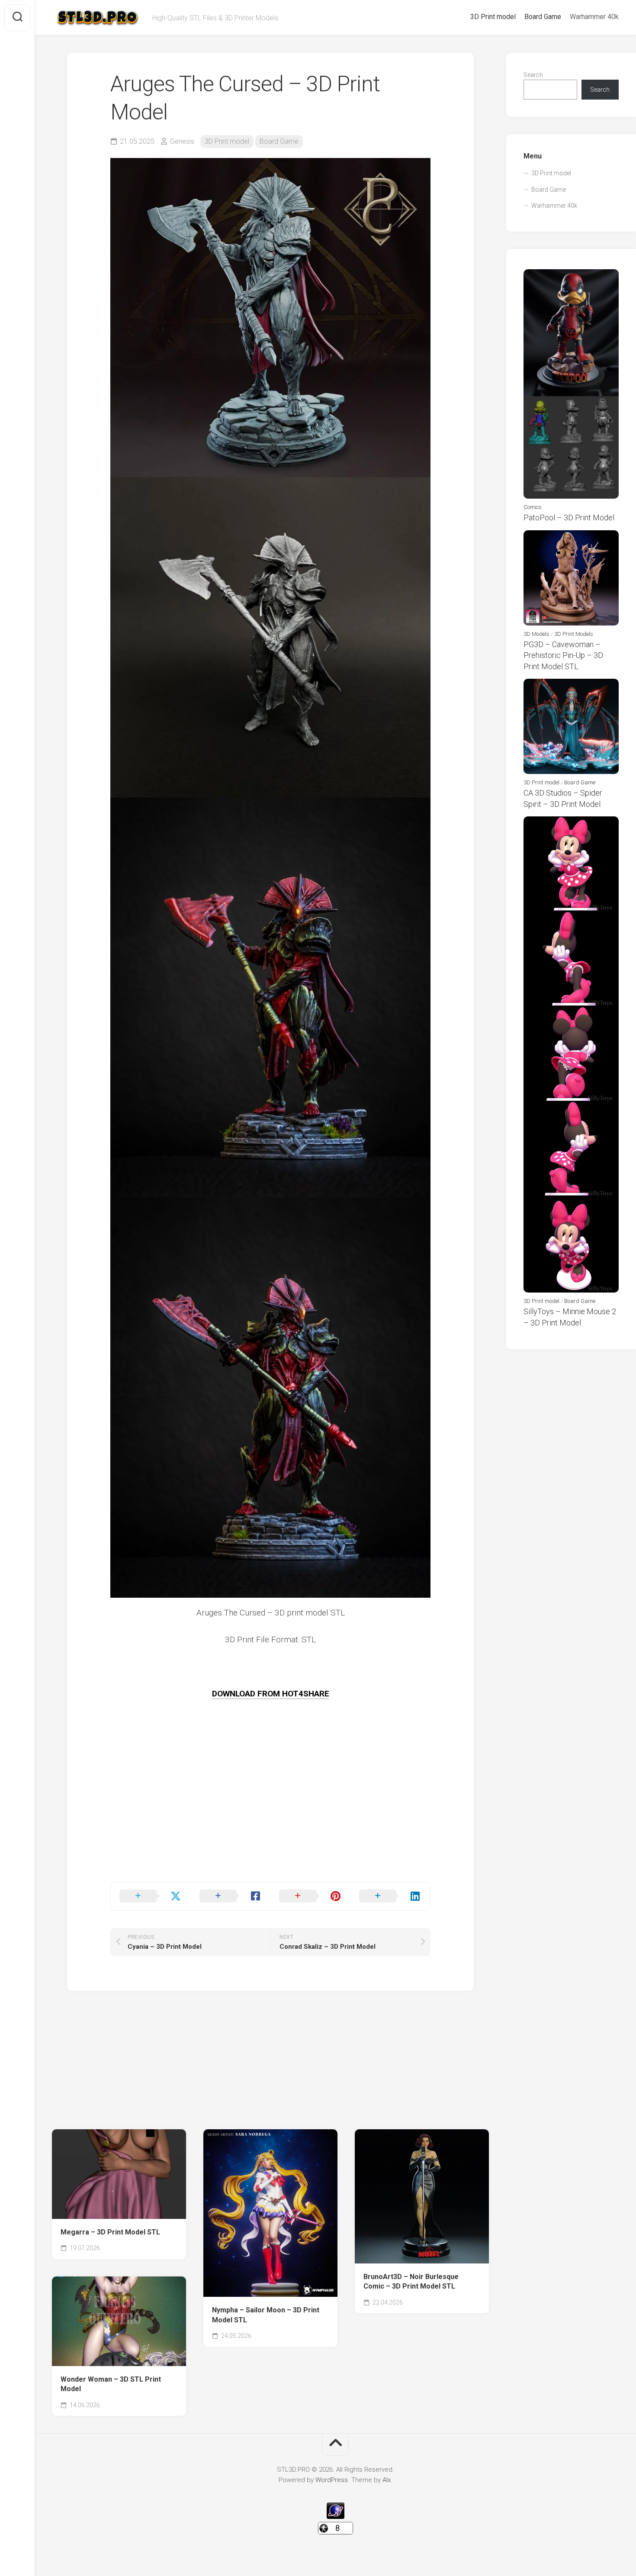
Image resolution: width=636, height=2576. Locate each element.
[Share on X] (151, 1896)
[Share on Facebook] (231, 1896)
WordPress (332, 2480)
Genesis (182, 141)
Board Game (543, 17)
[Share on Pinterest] (310, 1896)
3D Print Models (574, 634)
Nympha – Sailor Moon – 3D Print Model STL (266, 2315)
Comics (533, 507)
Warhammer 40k (594, 17)
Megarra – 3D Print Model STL (110, 2232)
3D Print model (493, 17)
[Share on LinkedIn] (390, 1896)
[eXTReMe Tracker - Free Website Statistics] (336, 2517)
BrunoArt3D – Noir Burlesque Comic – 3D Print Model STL (411, 2282)
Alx (387, 2480)
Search (533, 75)
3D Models (536, 634)
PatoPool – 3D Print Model (569, 517)
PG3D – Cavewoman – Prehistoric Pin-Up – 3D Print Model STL (563, 655)
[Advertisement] (270, 1822)
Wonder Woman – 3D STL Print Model (111, 2384)
